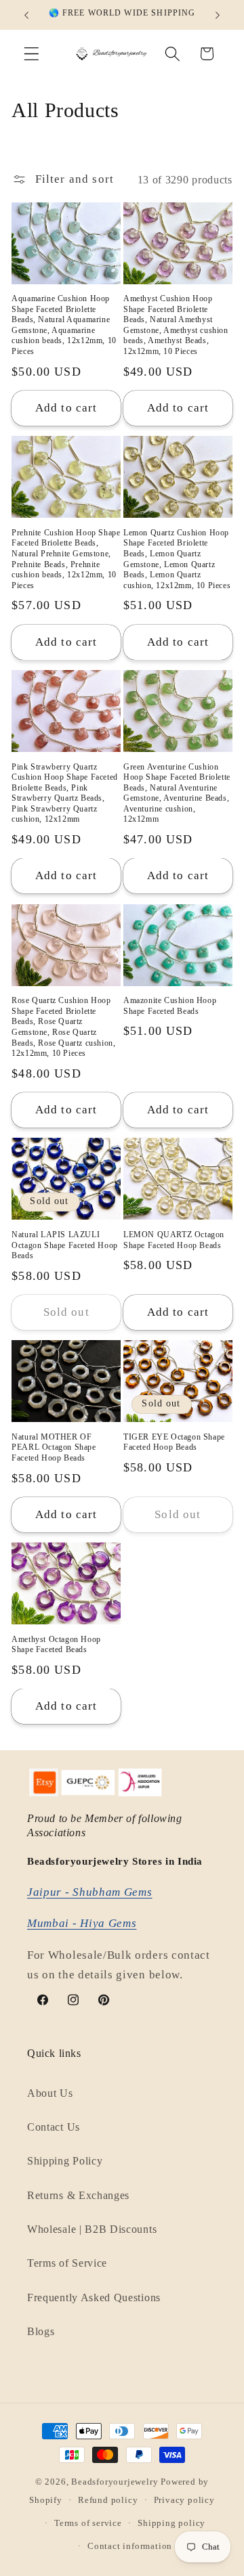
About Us (50, 2093)
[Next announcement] (218, 15)
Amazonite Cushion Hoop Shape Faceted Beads (170, 1006)
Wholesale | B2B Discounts (92, 2229)
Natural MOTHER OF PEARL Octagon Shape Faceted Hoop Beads (54, 1447)
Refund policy (108, 2500)
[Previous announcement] (26, 15)
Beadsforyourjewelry (115, 2482)
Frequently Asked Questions (94, 2297)
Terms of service (88, 2523)
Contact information (130, 2546)
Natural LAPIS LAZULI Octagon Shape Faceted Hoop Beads (65, 1245)
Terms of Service (67, 2263)
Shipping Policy (65, 2161)
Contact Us (54, 2127)
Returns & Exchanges (78, 2195)
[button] (32, 54)
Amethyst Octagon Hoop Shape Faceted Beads (56, 1645)
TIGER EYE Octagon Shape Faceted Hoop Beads (174, 1442)
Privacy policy (184, 2500)
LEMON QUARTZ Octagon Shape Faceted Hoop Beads (174, 1240)
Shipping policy (171, 2523)
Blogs (41, 2331)
